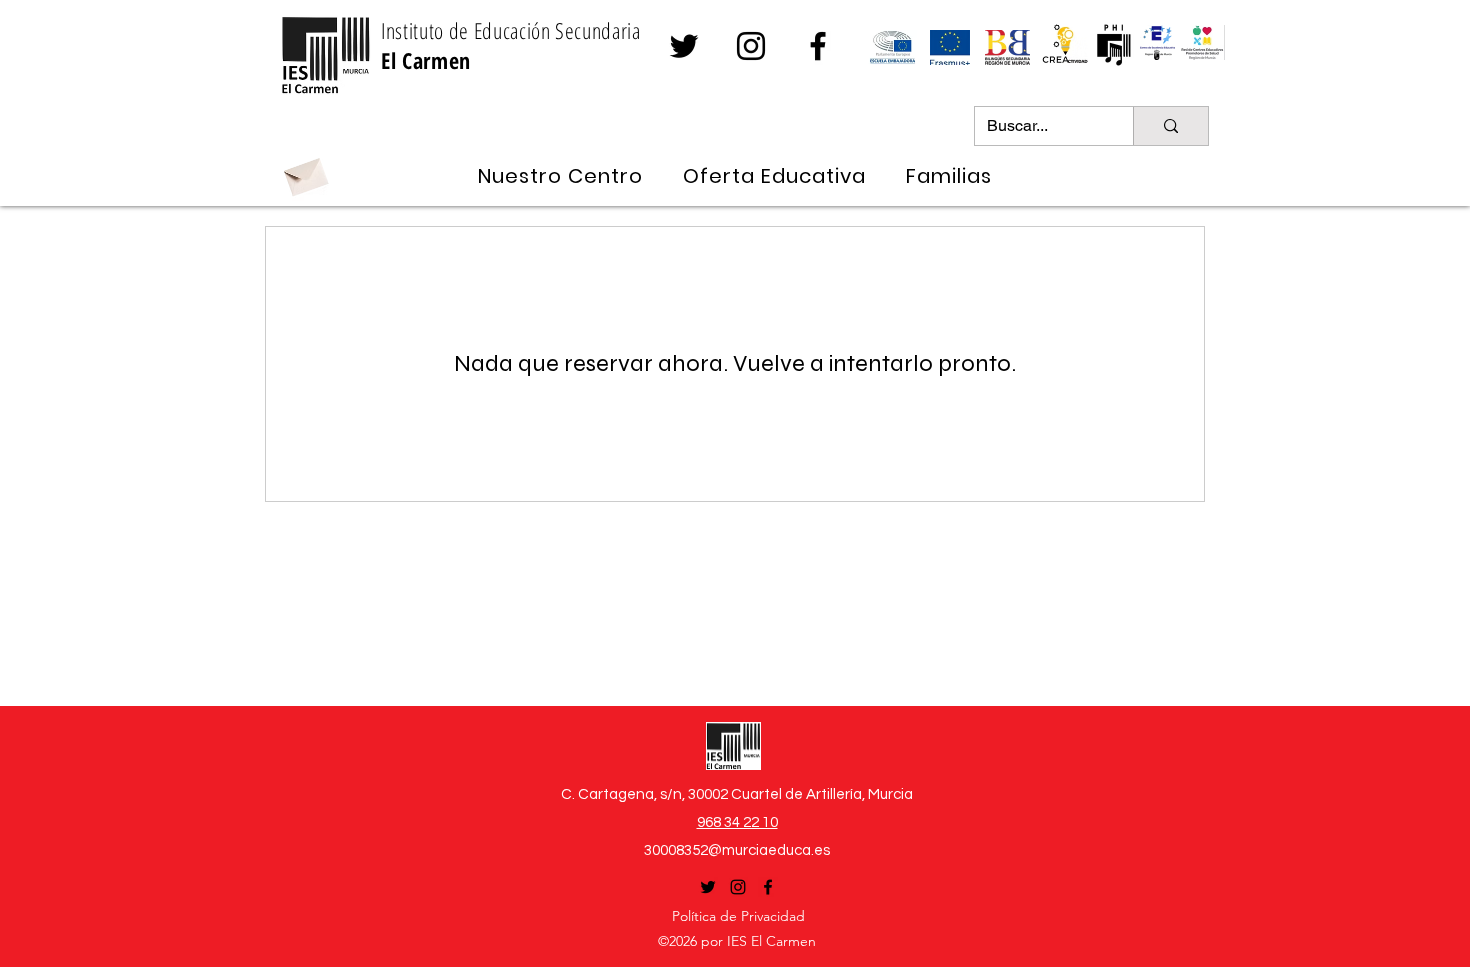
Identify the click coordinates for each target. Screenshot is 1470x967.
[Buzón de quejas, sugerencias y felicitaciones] (305, 173)
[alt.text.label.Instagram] (751, 46)
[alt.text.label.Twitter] (684, 46)
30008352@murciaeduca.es (737, 850)
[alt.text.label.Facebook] (818, 46)
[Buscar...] (1170, 126)
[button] (560, 176)
